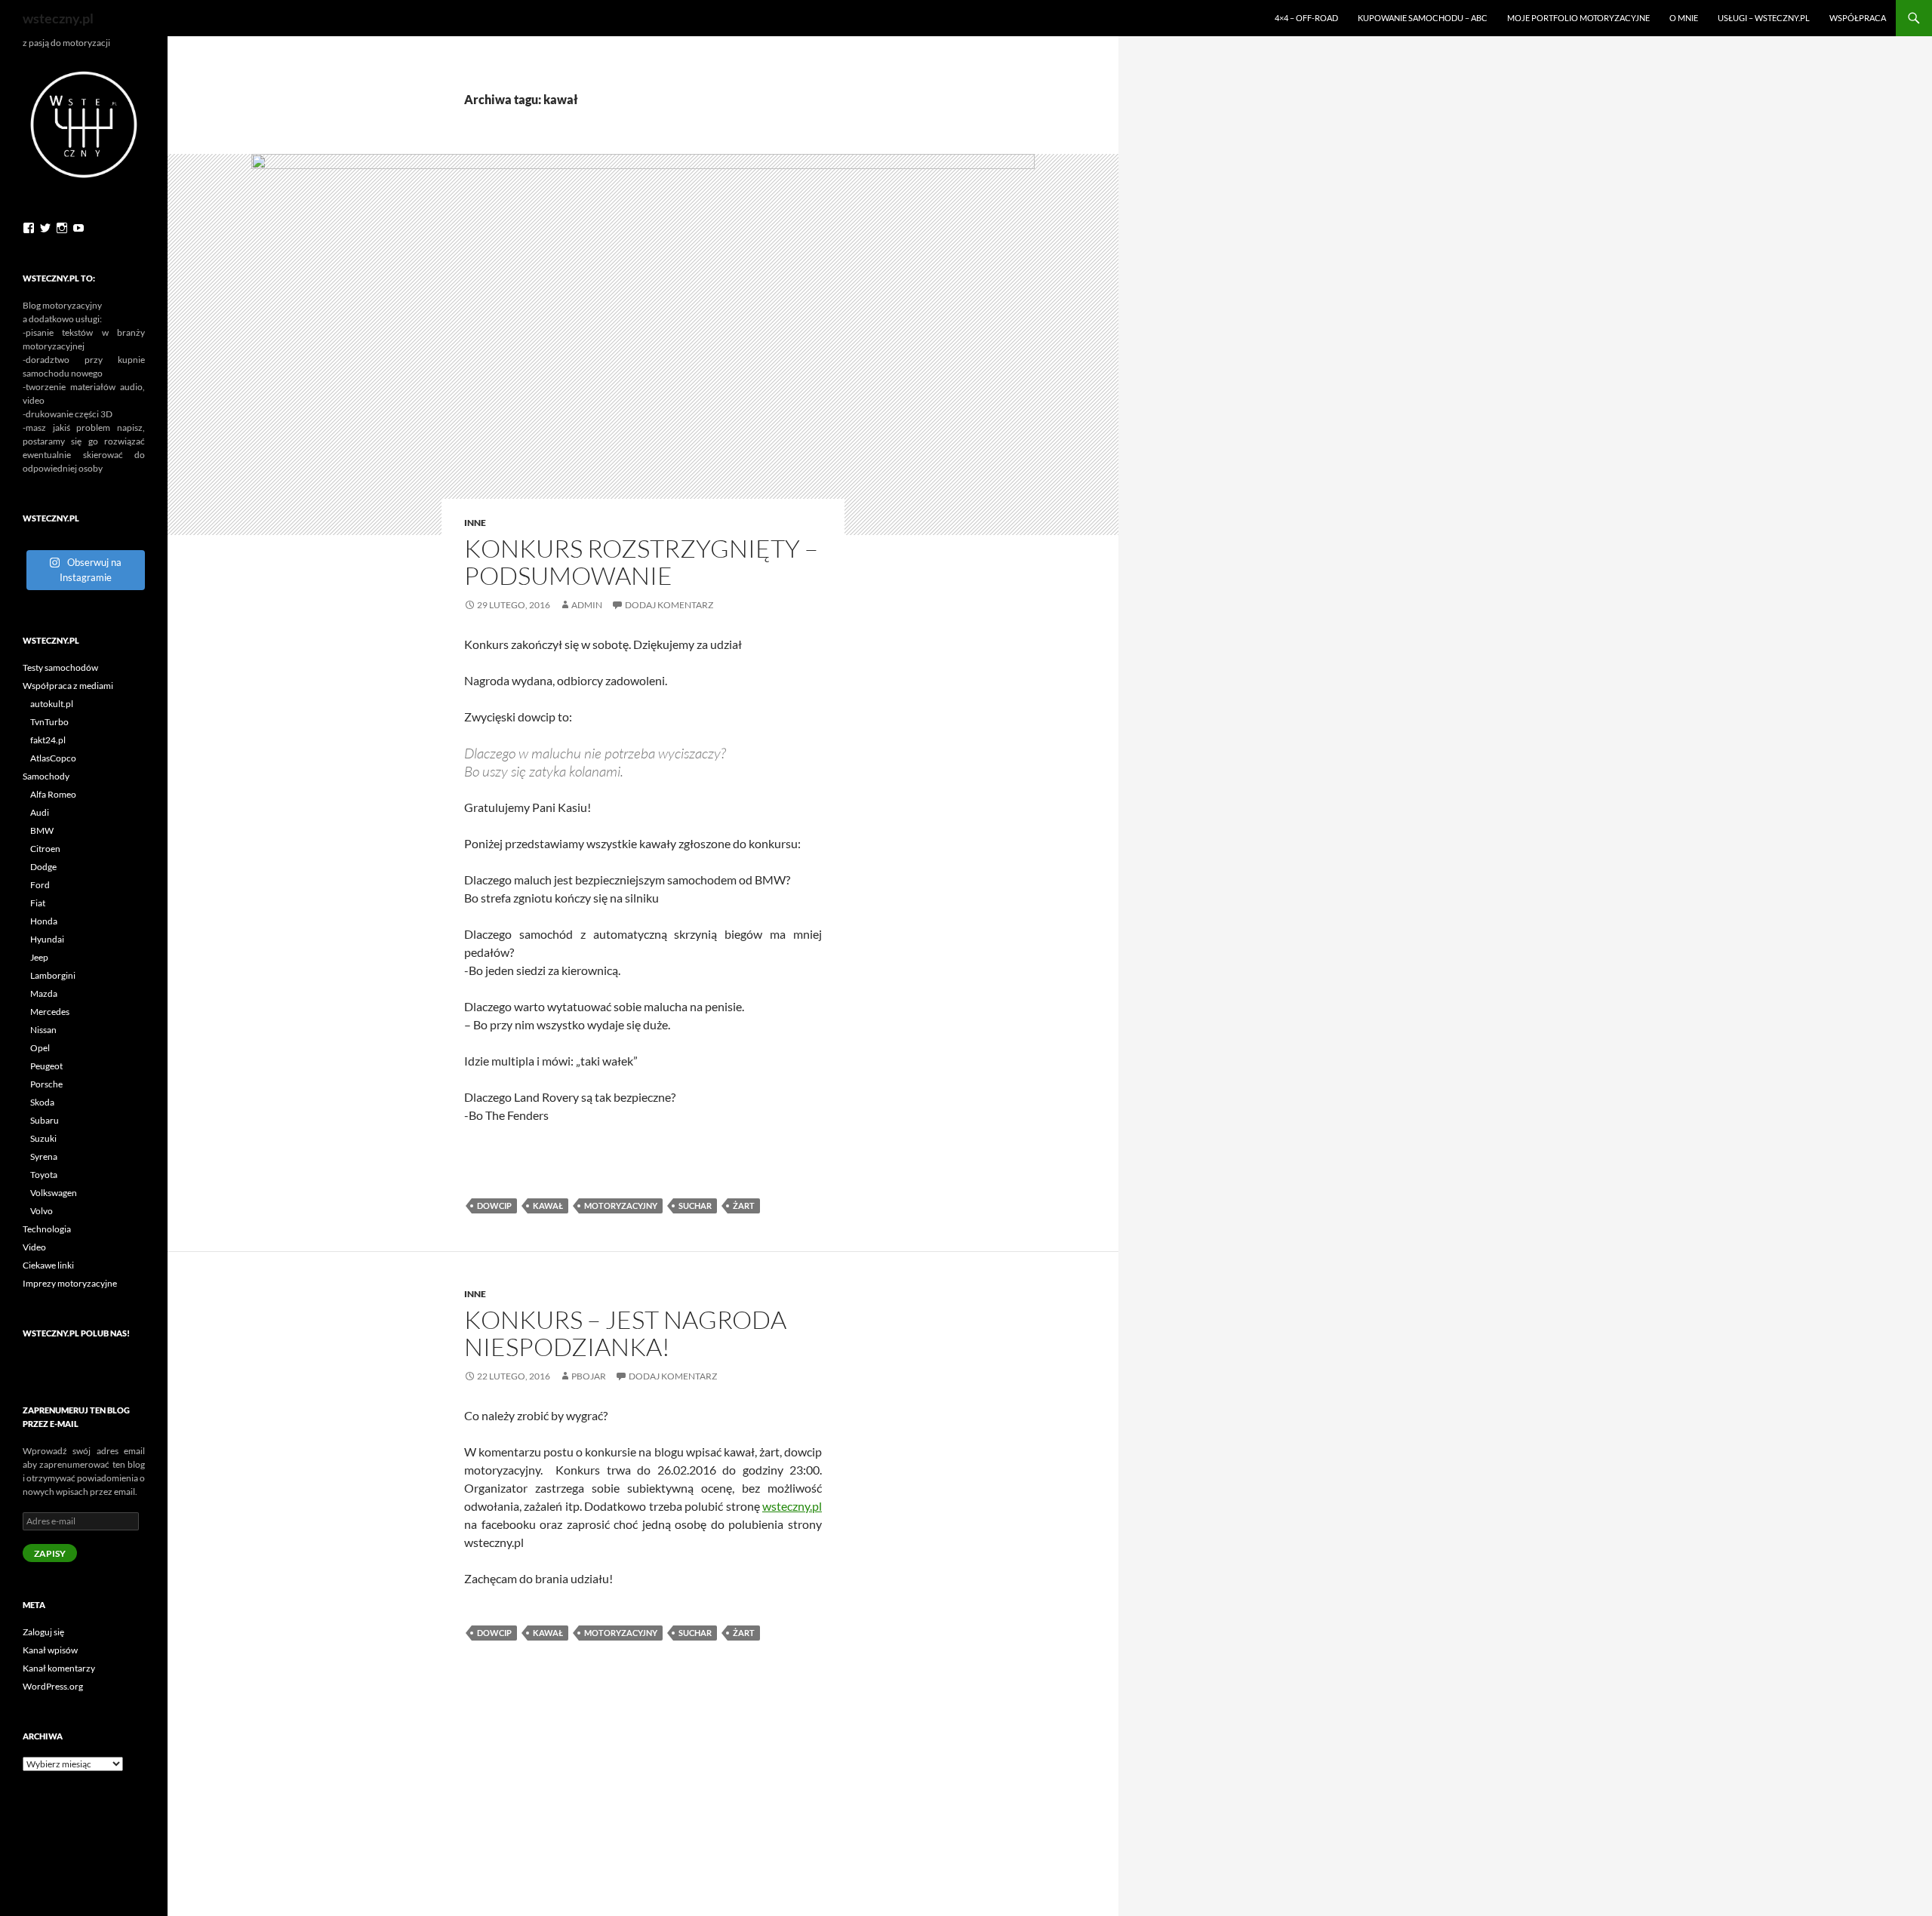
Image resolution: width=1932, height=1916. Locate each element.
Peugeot (46, 1066)
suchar (695, 1206)
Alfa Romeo (53, 794)
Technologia (47, 1229)
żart (744, 1206)
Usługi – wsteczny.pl (1764, 18)
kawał (548, 1206)
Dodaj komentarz (669, 605)
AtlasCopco (53, 758)
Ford (40, 885)
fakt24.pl (48, 740)
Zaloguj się (43, 1632)
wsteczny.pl (58, 18)
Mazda (44, 993)
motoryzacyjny (621, 1206)
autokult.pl (52, 704)
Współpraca (1858, 18)
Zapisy (50, 1553)
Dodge (43, 867)
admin (587, 605)
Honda (44, 921)
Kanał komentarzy (59, 1668)
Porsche (46, 1084)
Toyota (44, 1175)
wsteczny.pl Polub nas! (76, 1333)
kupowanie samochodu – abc (1423, 18)
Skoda (42, 1102)
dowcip (494, 1206)
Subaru (45, 1120)
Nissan (43, 1030)
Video (34, 1247)
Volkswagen (54, 1193)
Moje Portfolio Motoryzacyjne (1578, 18)
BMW (42, 830)
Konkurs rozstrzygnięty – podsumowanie (641, 562)
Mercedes (50, 1012)
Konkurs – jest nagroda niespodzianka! (625, 1333)
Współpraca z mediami (68, 686)
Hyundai (47, 939)
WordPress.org (53, 1686)
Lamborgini (53, 975)
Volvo (42, 1211)
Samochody (46, 776)
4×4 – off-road (1306, 18)
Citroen (45, 849)
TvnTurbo (49, 722)
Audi (40, 812)
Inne (475, 523)
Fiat (38, 903)
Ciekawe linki (48, 1265)
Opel (40, 1048)
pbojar (589, 1376)
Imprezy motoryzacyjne (70, 1283)
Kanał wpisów (50, 1650)
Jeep (39, 957)
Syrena (44, 1156)
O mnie (1684, 18)
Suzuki (43, 1138)
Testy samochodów (60, 667)
